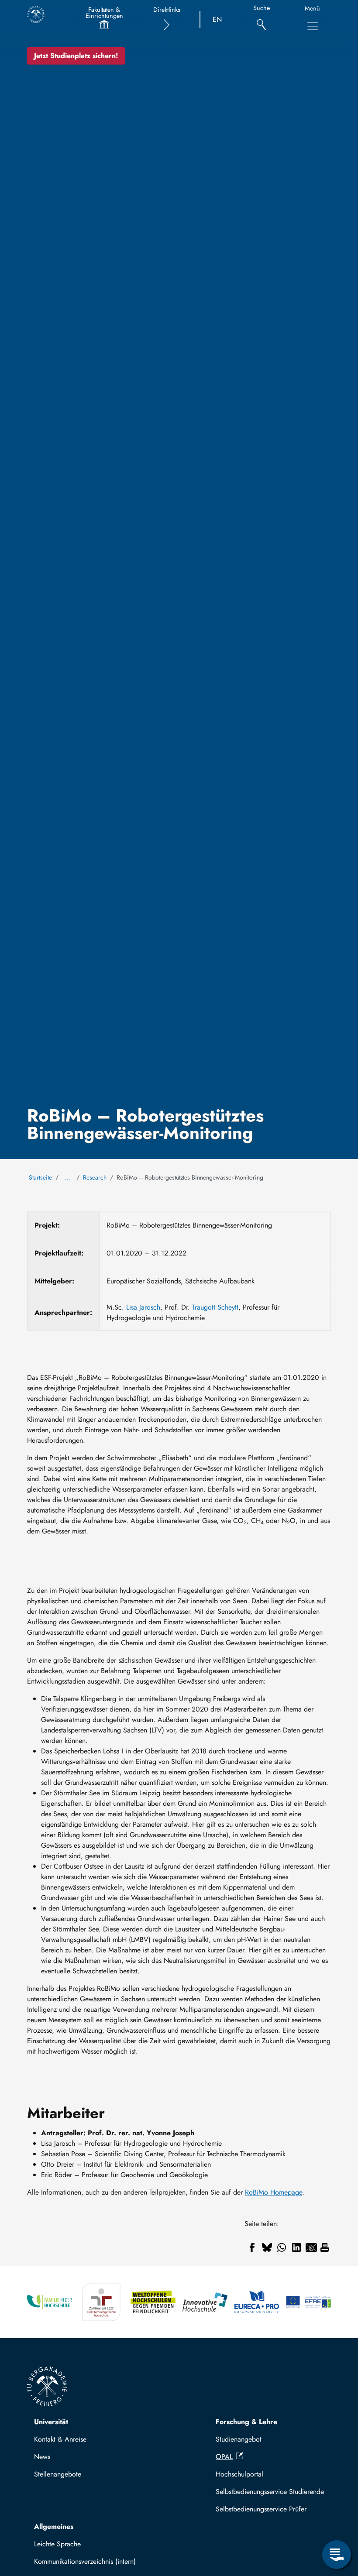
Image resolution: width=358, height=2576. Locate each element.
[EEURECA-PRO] (257, 2302)
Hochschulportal (239, 2474)
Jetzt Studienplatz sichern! (76, 56)
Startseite (40, 1177)
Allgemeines (54, 2526)
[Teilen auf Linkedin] (296, 2247)
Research (95, 1177)
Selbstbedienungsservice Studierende (270, 2492)
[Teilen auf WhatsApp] (282, 2247)
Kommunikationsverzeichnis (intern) (85, 2561)
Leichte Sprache (57, 2544)
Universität (51, 2422)
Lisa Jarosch (143, 1307)
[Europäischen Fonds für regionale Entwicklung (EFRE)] (308, 2302)
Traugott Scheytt (215, 1307)
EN (217, 19)
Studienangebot (239, 2439)
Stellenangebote (58, 2474)
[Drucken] (325, 2247)
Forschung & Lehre (246, 2422)
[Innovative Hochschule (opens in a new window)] (205, 2302)
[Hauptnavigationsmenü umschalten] (313, 26)
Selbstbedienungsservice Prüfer (261, 2509)
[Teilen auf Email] (311, 2247)
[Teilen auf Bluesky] (267, 2247)
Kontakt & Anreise (60, 2439)
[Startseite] (36, 14)
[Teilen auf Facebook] (252, 2247)
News (42, 2457)
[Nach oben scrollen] (337, 2519)
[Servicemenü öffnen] (337, 2555)
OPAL (224, 2457)
